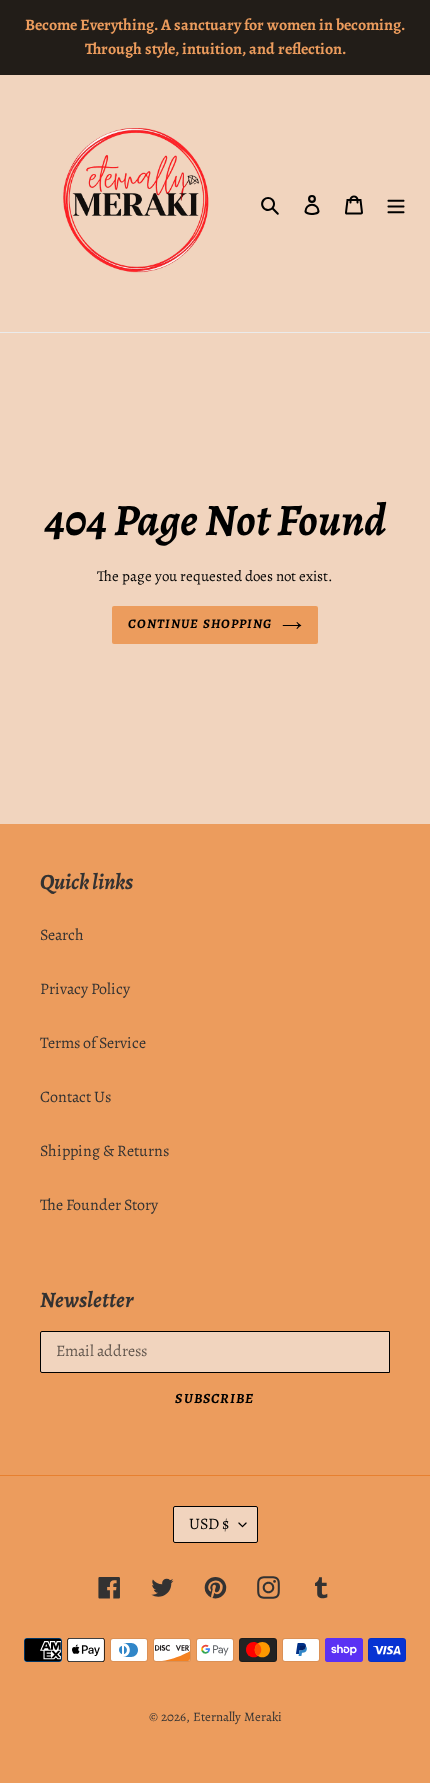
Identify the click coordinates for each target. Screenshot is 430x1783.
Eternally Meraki (237, 1716)
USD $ (209, 1524)
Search (62, 935)
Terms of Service (93, 1043)
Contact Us (75, 1097)
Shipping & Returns (104, 1151)
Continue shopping (200, 624)
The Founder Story (99, 1205)
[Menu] (396, 204)
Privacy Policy (85, 989)
